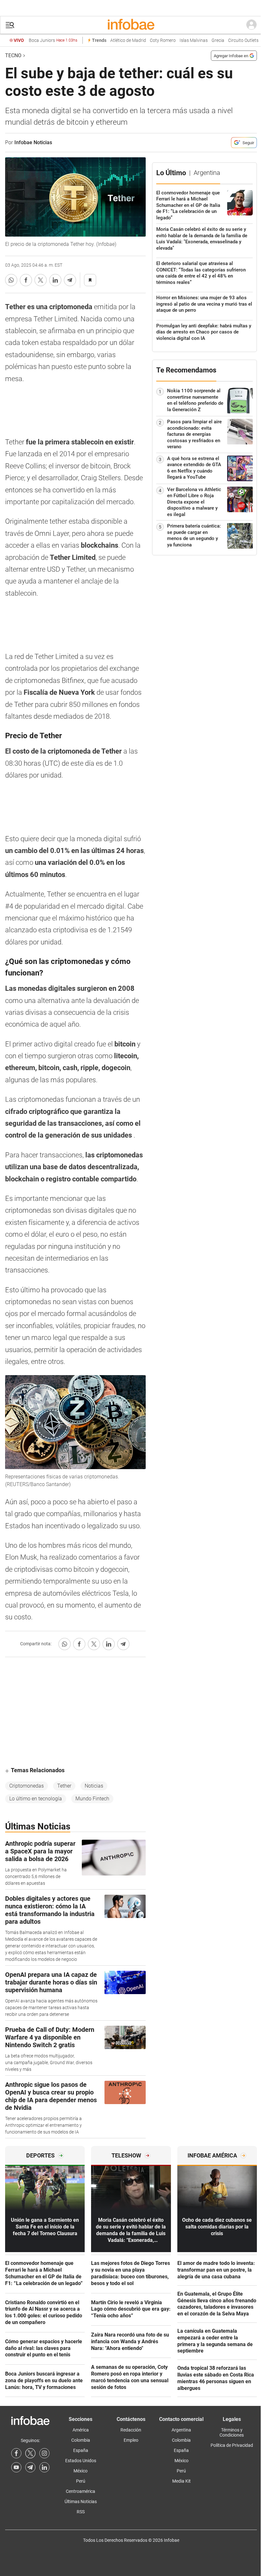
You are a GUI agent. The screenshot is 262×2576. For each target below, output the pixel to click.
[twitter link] (30, 2453)
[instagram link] (44, 2453)
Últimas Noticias (81, 2502)
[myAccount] (251, 25)
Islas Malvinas (194, 40)
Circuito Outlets (243, 40)
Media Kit (181, 2481)
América (81, 2430)
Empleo (131, 2440)
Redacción (131, 2430)
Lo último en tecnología (36, 1799)
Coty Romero (163, 40)
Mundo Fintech (92, 1799)
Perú (81, 2481)
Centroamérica (81, 2491)
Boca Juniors (53, 40)
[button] (10, 25)
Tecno (13, 55)
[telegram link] (30, 2467)
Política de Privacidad (232, 2445)
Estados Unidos (81, 2461)
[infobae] (131, 25)
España (81, 2450)
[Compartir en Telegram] (70, 280)
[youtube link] (16, 2467)
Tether (64, 1786)
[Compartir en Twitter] (41, 280)
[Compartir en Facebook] (26, 280)
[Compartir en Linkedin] (55, 280)
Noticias (94, 1786)
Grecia (218, 40)
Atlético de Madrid (128, 40)
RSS (81, 2512)
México (81, 2471)
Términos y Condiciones (232, 2432)
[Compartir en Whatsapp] (11, 280)
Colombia (81, 2440)
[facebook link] (16, 2453)
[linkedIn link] (44, 2467)
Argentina (181, 2430)
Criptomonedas (27, 1786)
